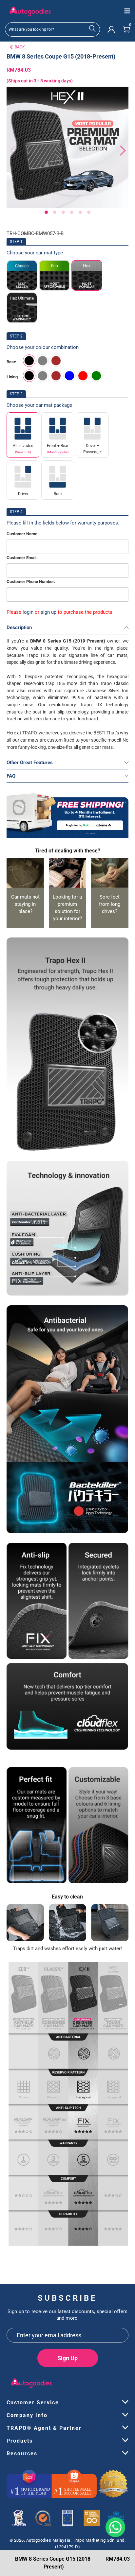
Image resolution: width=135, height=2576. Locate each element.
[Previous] (11, 151)
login (28, 612)
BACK (20, 47)
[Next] (120, 151)
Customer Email (21, 558)
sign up (48, 612)
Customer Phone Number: (31, 582)
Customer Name (22, 534)
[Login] (111, 29)
